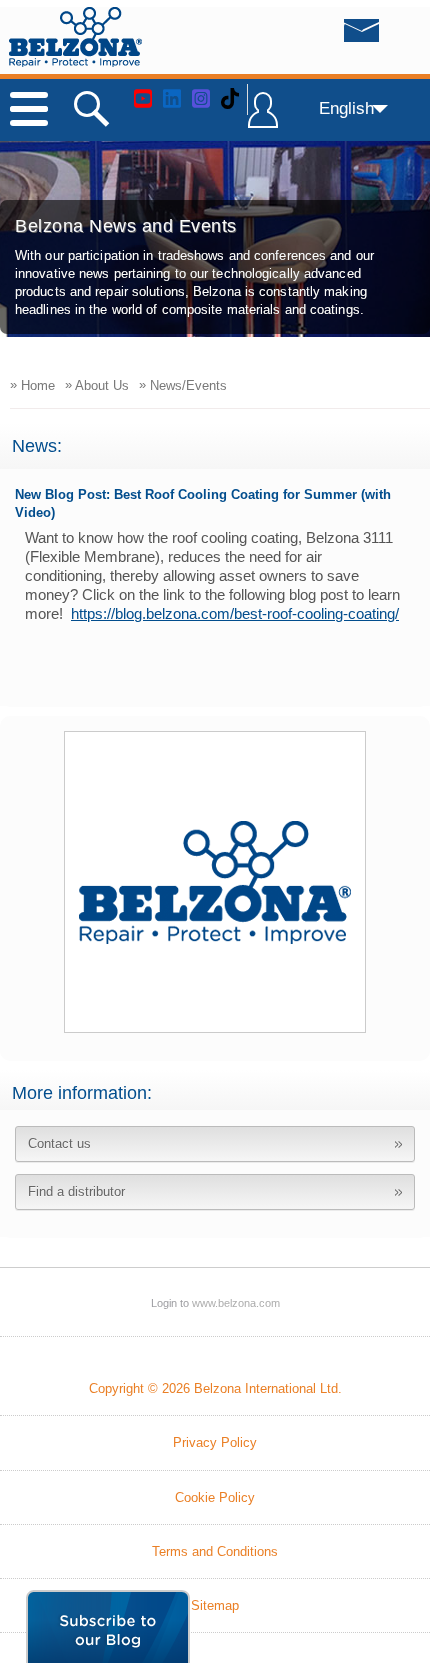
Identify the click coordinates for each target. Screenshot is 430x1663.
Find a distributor (76, 1191)
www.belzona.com (75, 37)
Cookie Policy (215, 1497)
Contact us (59, 1143)
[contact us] (321, 36)
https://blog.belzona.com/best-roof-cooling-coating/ (235, 613)
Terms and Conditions (215, 1551)
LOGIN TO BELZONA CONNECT (263, 119)
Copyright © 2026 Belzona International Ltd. (215, 1388)
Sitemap (215, 1605)
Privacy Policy (215, 1442)
